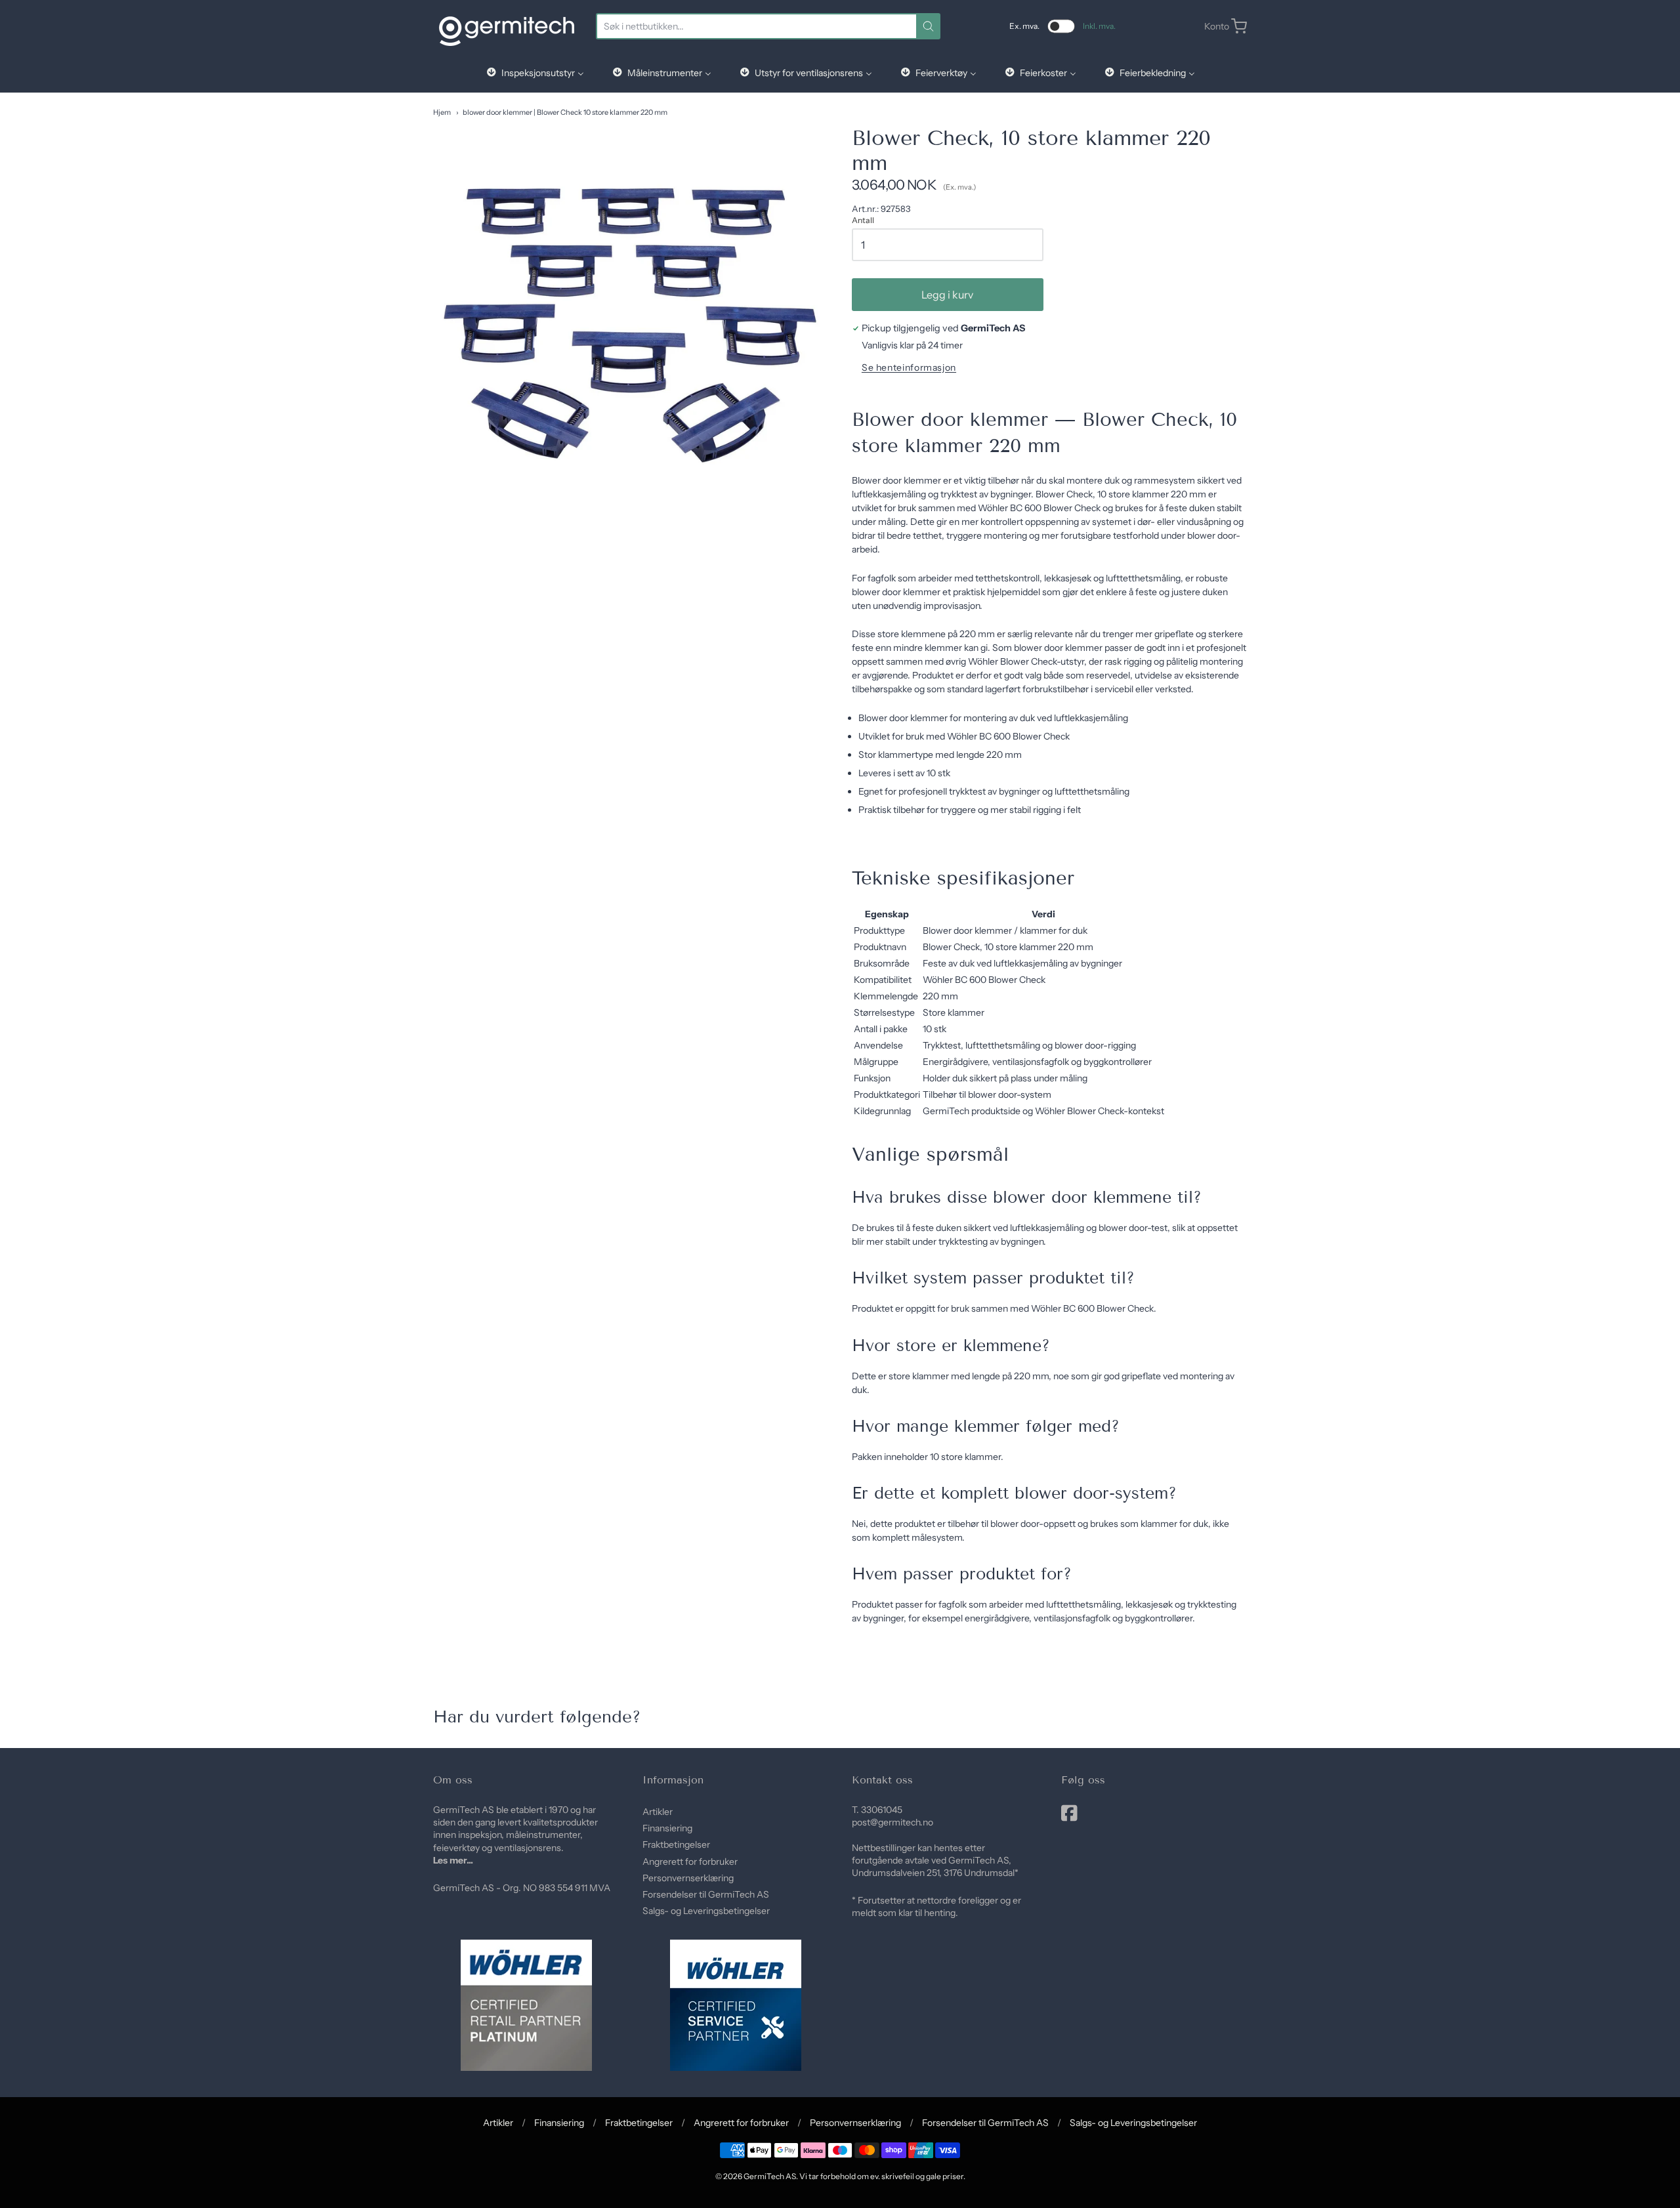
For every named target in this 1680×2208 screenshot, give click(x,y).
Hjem (442, 112)
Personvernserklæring (688, 1878)
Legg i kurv (947, 295)
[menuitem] (535, 73)
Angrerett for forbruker (690, 1862)
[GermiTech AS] (507, 26)
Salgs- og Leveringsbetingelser (706, 1911)
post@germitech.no (892, 1822)
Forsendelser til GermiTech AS (706, 1894)
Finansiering (667, 1828)
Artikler (658, 1812)
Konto (1217, 26)
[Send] (928, 26)
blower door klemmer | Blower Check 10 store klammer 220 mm (565, 112)
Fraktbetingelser (676, 1844)
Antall (863, 220)
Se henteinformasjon (909, 368)
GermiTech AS (770, 2176)
